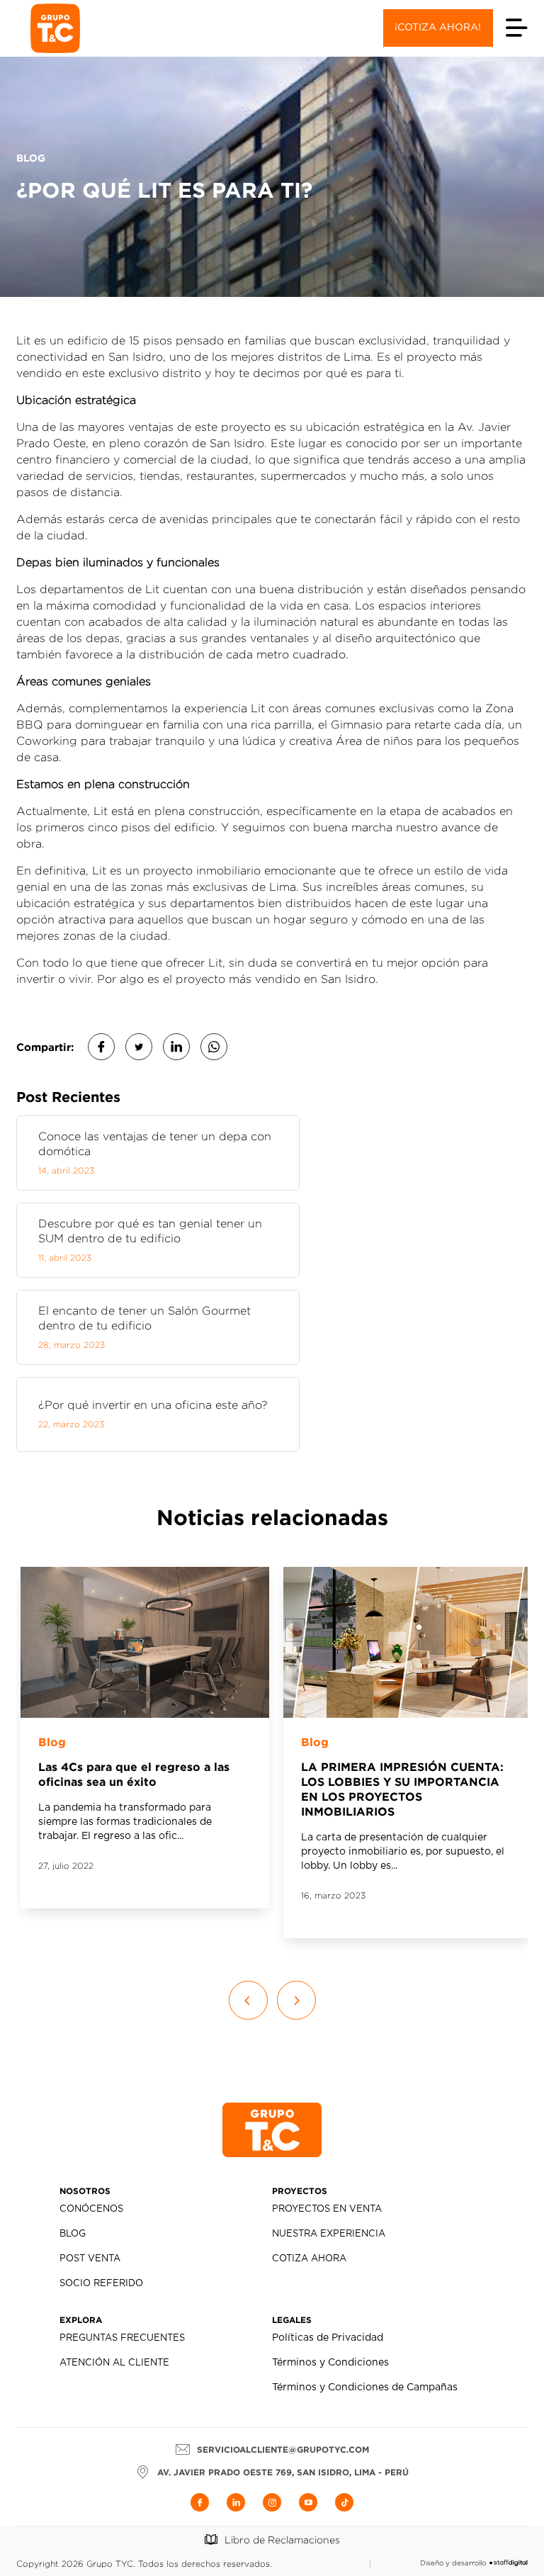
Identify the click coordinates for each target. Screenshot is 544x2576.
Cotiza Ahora (309, 2259)
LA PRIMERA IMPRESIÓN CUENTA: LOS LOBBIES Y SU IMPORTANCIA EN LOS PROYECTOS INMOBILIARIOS (402, 1789)
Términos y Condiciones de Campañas (365, 2387)
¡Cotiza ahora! (438, 28)
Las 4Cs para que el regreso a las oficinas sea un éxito (134, 1774)
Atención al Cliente (114, 2363)
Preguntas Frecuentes (122, 2338)
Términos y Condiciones (330, 2363)
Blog (52, 1742)
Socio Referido (101, 2284)
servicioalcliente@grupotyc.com (283, 2450)
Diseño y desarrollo (453, 2563)
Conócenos (91, 2209)
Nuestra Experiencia (329, 2234)
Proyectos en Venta (327, 2209)
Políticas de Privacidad (328, 2338)
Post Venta (90, 2259)
